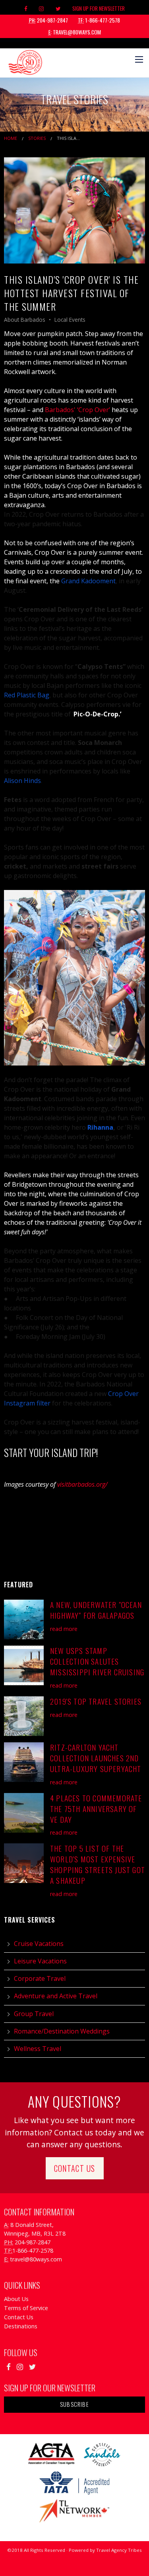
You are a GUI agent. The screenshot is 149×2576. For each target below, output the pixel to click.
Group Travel (34, 2014)
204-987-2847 (48, 20)
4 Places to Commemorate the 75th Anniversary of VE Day (96, 1809)
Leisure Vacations (40, 1961)
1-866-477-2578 (99, 20)
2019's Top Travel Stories (96, 1701)
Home (11, 138)
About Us (16, 2299)
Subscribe (74, 2404)
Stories (37, 138)
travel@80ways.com (75, 32)
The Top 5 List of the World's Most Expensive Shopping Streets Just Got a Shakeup (98, 1864)
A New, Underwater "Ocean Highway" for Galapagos (96, 1610)
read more (64, 1629)
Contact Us (75, 2168)
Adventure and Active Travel (56, 1996)
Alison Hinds (22, 781)
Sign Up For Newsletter (99, 8)
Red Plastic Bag (27, 695)
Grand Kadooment (88, 581)
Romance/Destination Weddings (62, 2031)
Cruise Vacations (39, 1944)
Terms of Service (26, 2308)
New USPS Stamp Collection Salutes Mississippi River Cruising (97, 1661)
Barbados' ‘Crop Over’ (77, 410)
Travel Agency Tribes (119, 2550)
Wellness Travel (38, 2049)
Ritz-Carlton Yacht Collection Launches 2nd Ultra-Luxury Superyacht (96, 1758)
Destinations (21, 2326)
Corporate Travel (40, 1978)
